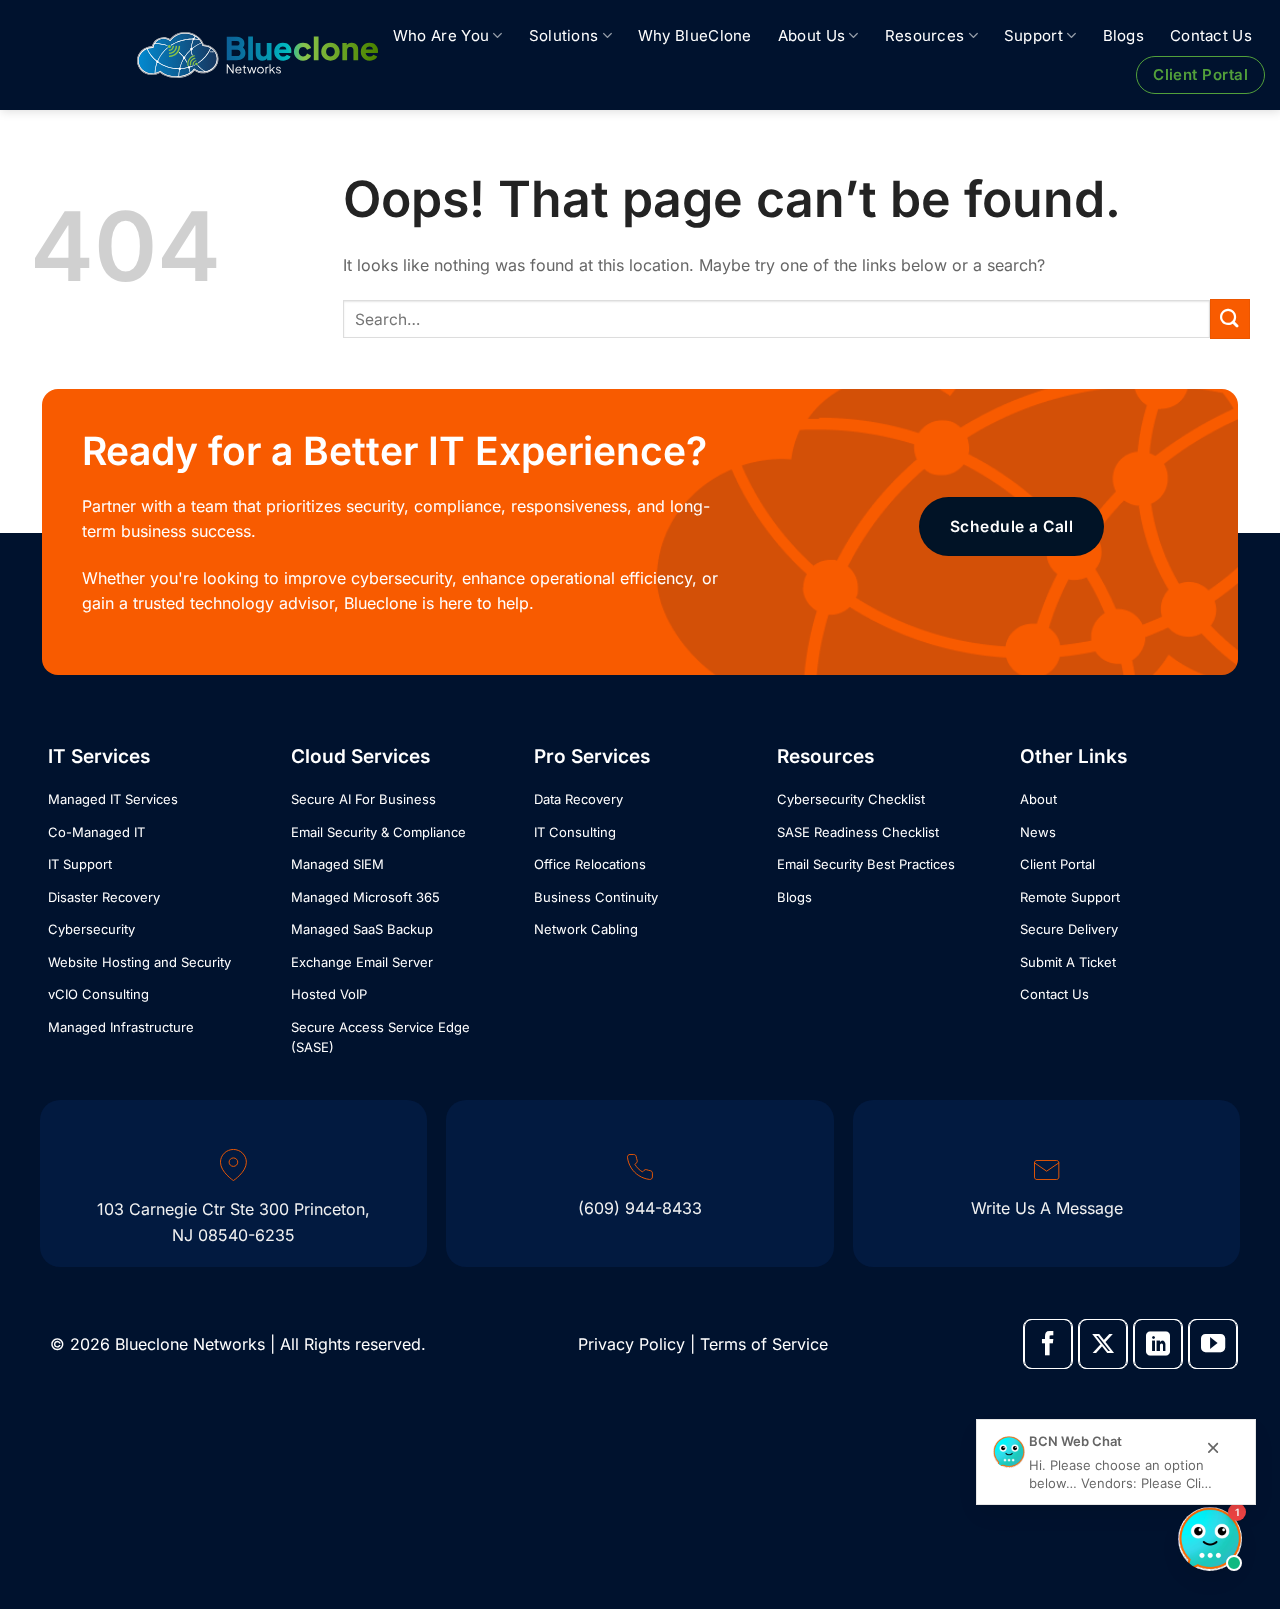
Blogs (1124, 35)
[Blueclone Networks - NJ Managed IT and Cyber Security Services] (257, 55)
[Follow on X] (1103, 1344)
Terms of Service (764, 1344)
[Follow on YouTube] (1213, 1344)
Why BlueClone (695, 35)
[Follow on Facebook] (1048, 1344)
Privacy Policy (631, 1344)
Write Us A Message (1047, 1208)
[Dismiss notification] (1213, 1449)
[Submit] (1230, 318)
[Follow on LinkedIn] (1158, 1344)
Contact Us (1211, 35)
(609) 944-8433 (640, 1208)
